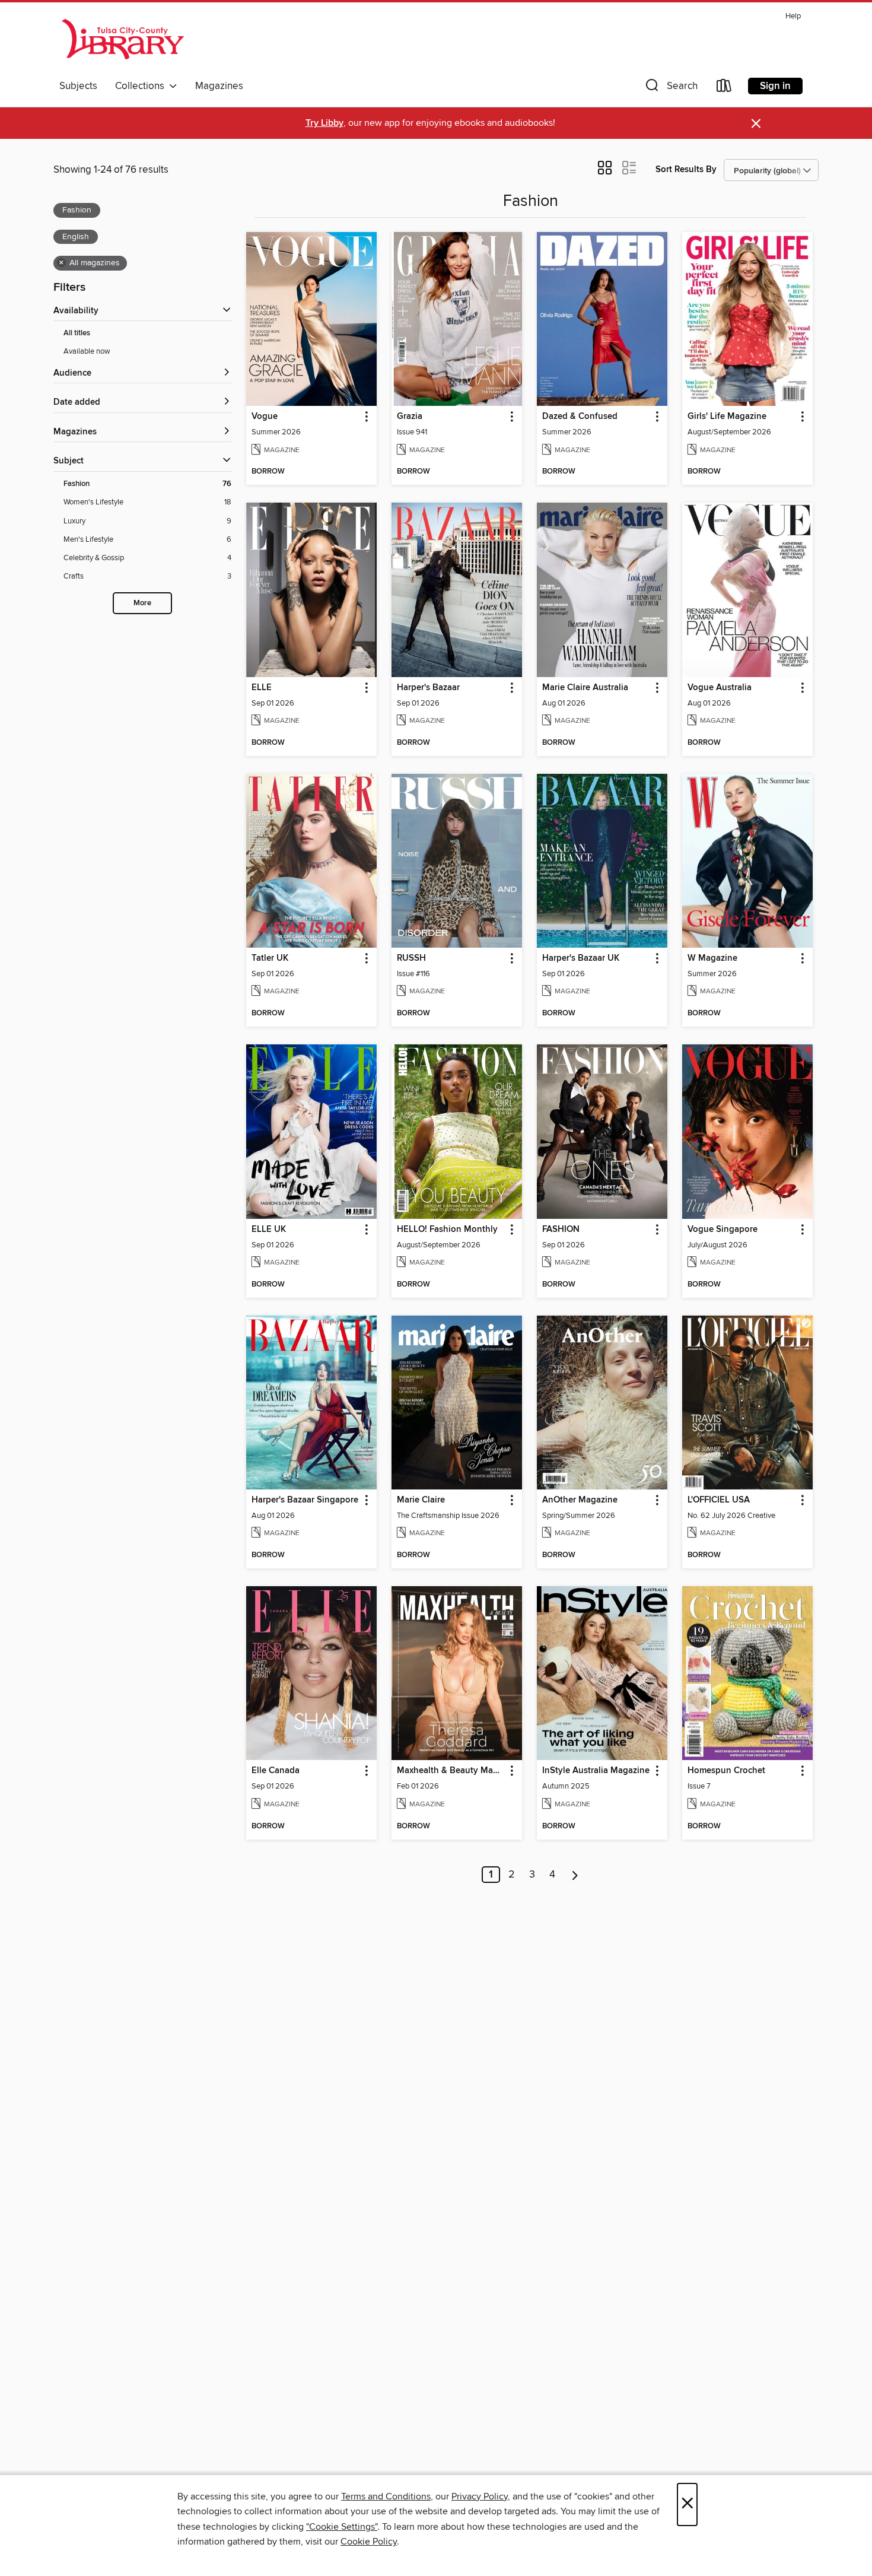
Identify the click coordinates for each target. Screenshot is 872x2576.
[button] (670, 88)
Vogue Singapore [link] (723, 1230)
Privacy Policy (480, 2496)
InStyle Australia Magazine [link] (596, 1771)
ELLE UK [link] (269, 1230)
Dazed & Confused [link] (580, 417)
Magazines (219, 86)
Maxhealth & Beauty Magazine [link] (451, 1771)
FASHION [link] (561, 1230)
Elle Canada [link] (276, 1771)
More (142, 603)
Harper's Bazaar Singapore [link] (305, 1500)
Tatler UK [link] (270, 958)
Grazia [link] (410, 417)
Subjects (78, 86)
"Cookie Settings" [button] (342, 2527)
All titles (77, 333)
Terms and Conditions (386, 2496)
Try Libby (324, 123)
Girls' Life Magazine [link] (727, 417)
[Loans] (724, 88)
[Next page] (575, 1875)
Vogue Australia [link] (720, 688)
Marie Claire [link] (421, 1500)
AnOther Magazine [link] (580, 1500)
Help (793, 16)
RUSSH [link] (411, 958)
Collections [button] (142, 86)
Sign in (775, 86)
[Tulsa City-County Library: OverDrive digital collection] (124, 41)
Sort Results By (686, 169)
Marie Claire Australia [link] (585, 688)
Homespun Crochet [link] (726, 1771)
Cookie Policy (369, 2542)
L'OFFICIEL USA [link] (719, 1500)
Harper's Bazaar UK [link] (581, 958)
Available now (87, 351)
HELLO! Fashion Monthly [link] (447, 1230)
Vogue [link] (265, 417)
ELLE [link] (262, 688)
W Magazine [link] (712, 958)
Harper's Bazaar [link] (428, 688)
